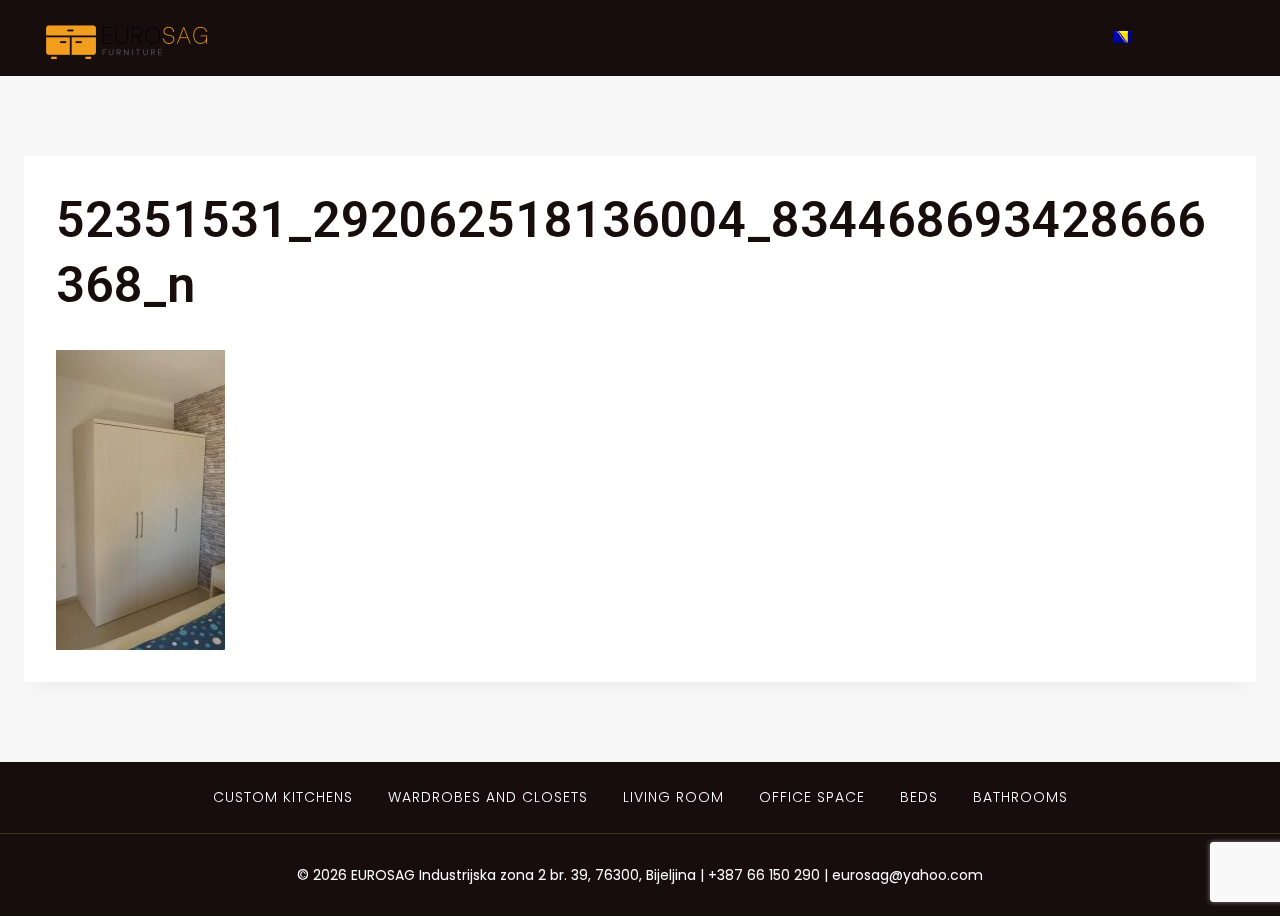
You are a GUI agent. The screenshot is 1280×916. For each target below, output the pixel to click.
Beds (919, 797)
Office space (812, 797)
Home (571, 37)
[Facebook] (1182, 38)
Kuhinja (671, 37)
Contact (1034, 37)
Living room (673, 797)
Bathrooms (1020, 797)
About (775, 37)
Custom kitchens (283, 797)
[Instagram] (1223, 38)
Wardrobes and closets (488, 797)
